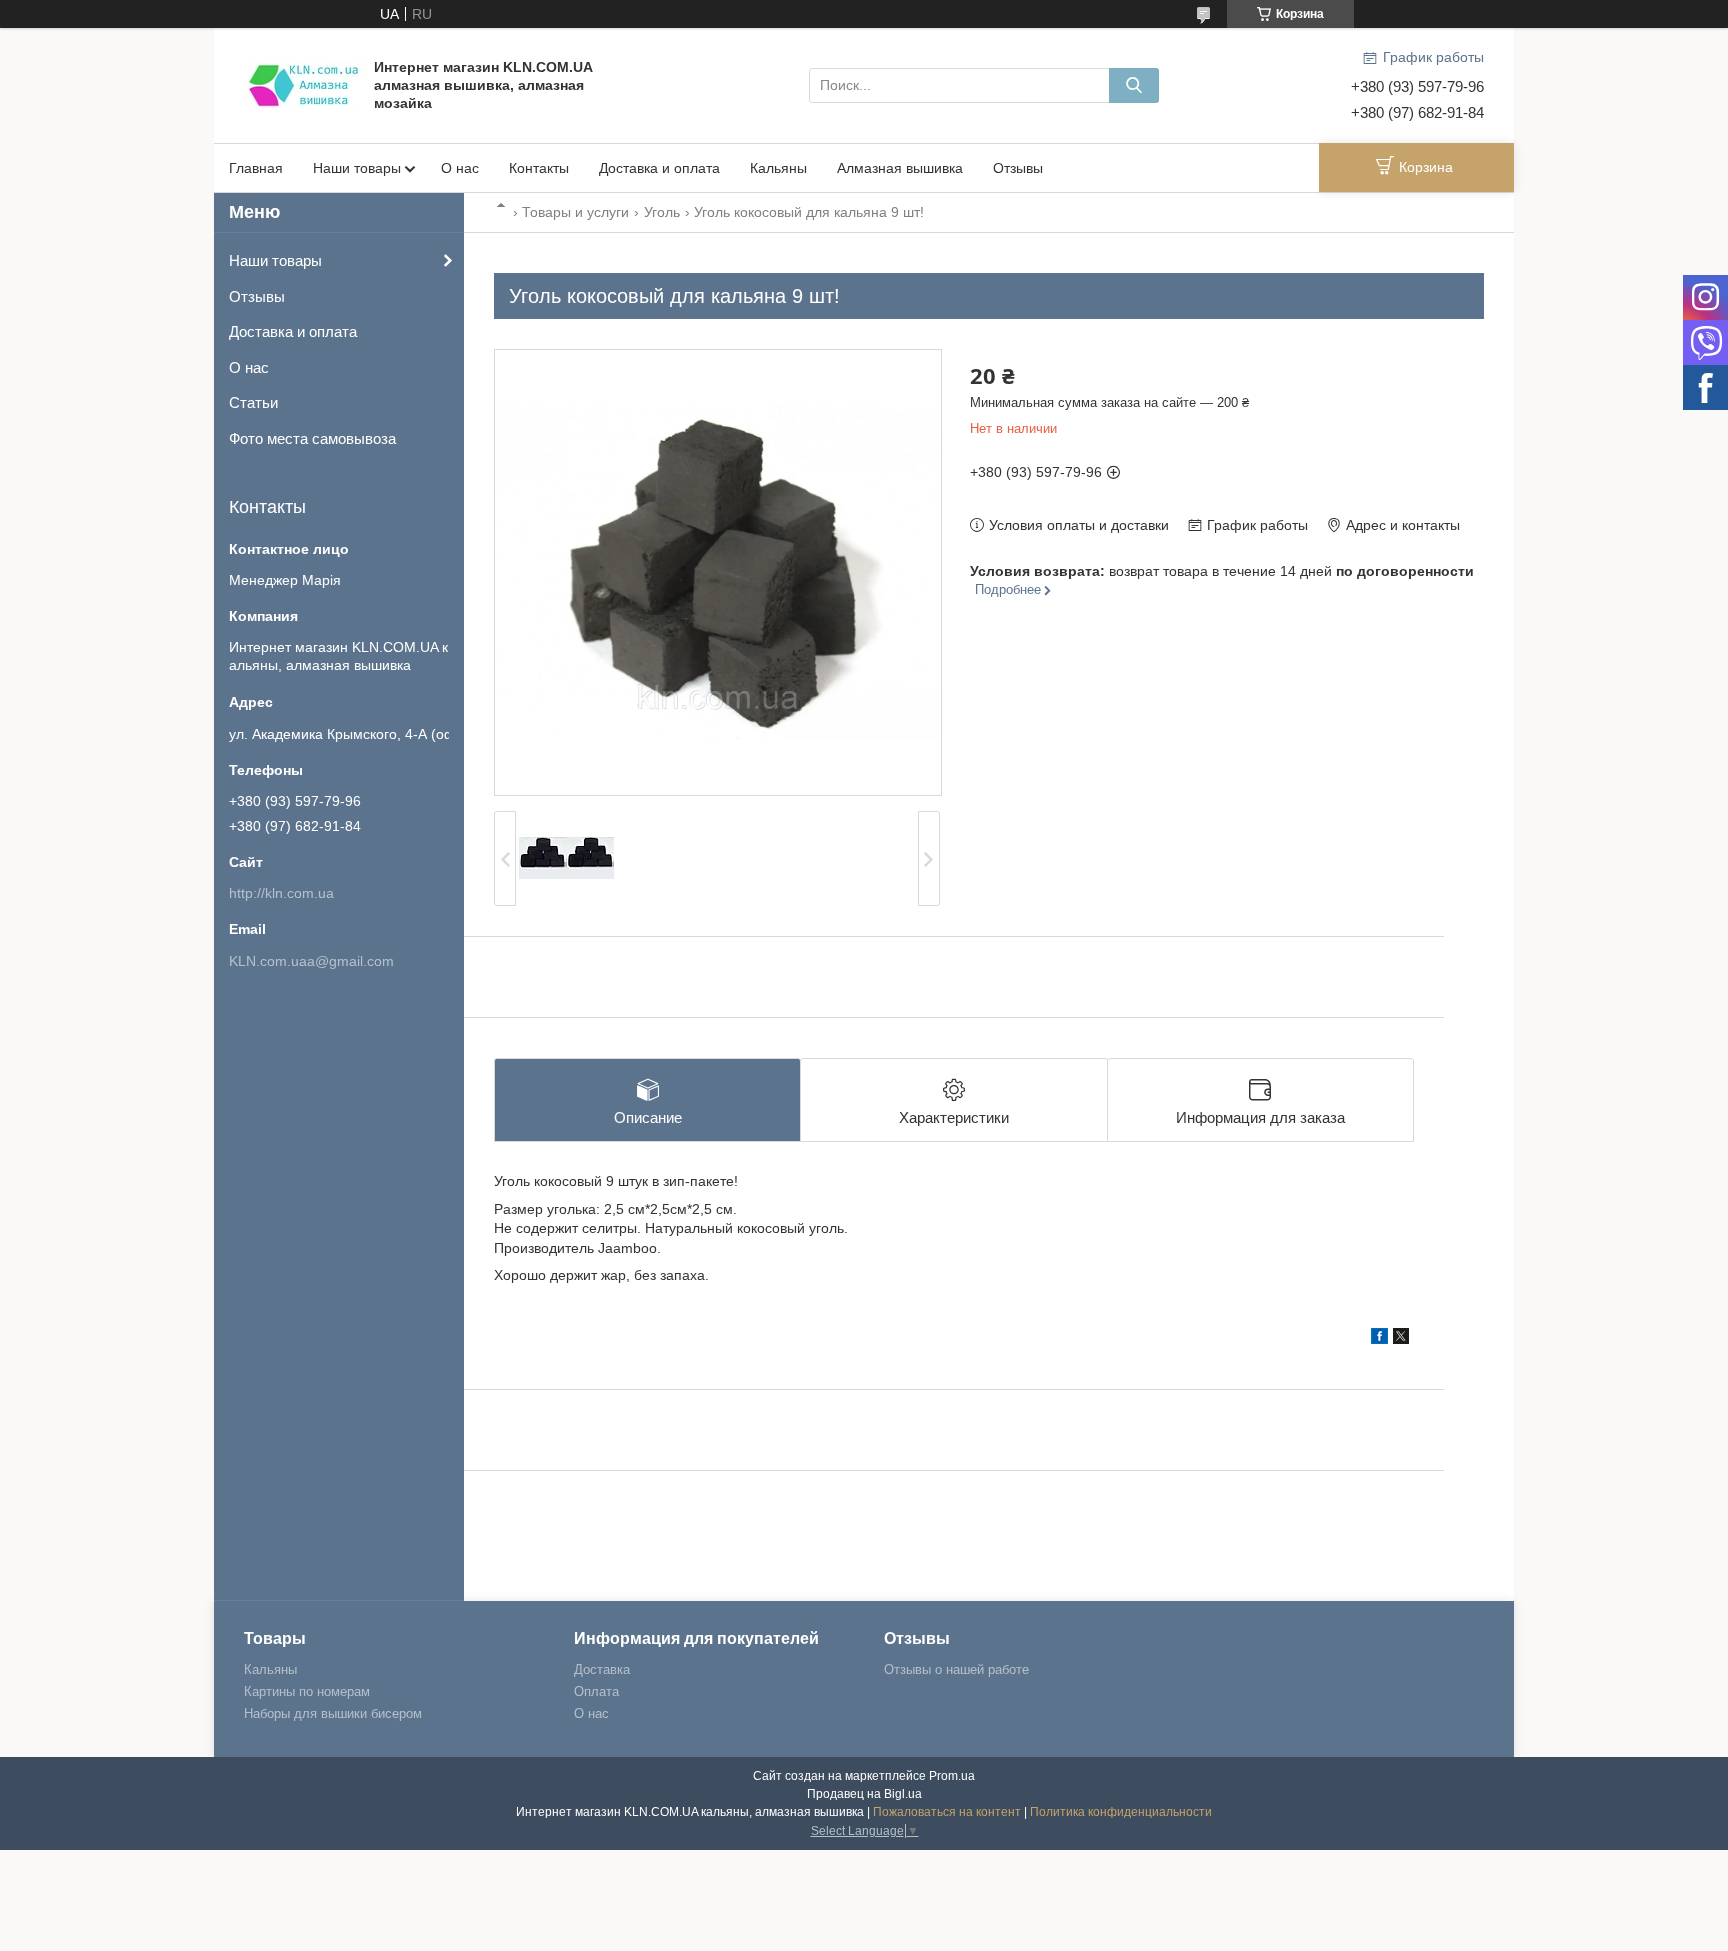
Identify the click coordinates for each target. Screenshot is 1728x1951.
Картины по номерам (307, 1691)
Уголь (662, 212)
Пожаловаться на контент (947, 1812)
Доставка (602, 1669)
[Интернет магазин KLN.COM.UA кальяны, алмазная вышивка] (304, 84)
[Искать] (1134, 85)
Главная (256, 168)
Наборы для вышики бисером (333, 1713)
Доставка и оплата (659, 168)
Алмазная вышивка (900, 168)
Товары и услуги (575, 212)
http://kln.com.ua (281, 893)
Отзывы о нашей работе (956, 1669)
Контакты (539, 168)
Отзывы (1018, 168)
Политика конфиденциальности (1121, 1812)
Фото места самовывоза (312, 438)
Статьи (253, 402)
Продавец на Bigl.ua (864, 1794)
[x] (1401, 1339)
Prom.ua (952, 1776)
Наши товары (357, 168)
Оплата (596, 1691)
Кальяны (778, 168)
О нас (460, 168)
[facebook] (1379, 1339)
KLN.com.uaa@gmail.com (311, 961)
